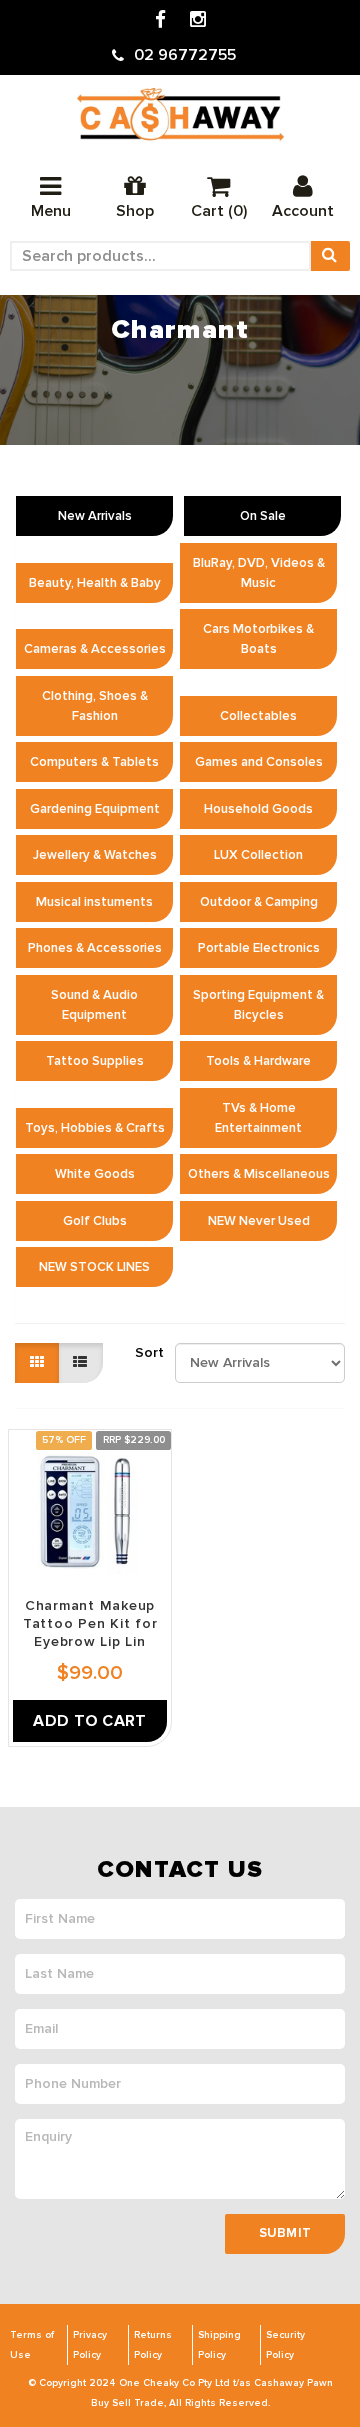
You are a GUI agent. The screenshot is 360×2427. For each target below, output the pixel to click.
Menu (51, 211)
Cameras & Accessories (95, 649)
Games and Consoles (259, 762)
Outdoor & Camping (259, 902)
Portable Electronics (259, 948)
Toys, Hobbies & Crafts (95, 1128)
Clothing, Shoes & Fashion (95, 706)
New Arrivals (95, 516)
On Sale (263, 516)
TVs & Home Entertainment (258, 1118)
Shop (135, 211)
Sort (147, 1352)
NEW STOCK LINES (94, 1267)
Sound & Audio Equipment (94, 1005)
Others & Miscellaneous (259, 1174)
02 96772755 (185, 55)
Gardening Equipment (95, 809)
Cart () (219, 211)
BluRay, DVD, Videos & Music (259, 573)
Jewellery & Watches (95, 855)
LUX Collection (258, 855)
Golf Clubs (95, 1221)
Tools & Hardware (258, 1061)
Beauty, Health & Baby (95, 583)
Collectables (258, 716)
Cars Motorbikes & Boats (258, 639)
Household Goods (258, 809)
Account (303, 211)
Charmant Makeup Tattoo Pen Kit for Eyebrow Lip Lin (90, 1623)
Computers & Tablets (94, 762)
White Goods (95, 1174)
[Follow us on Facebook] (160, 20)
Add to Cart (90, 1721)
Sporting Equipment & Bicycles (258, 1005)
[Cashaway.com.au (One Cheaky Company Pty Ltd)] (180, 114)
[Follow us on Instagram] (198, 20)
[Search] (330, 256)
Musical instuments (94, 902)
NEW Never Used (259, 1221)
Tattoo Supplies (95, 1061)
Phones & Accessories (95, 948)
